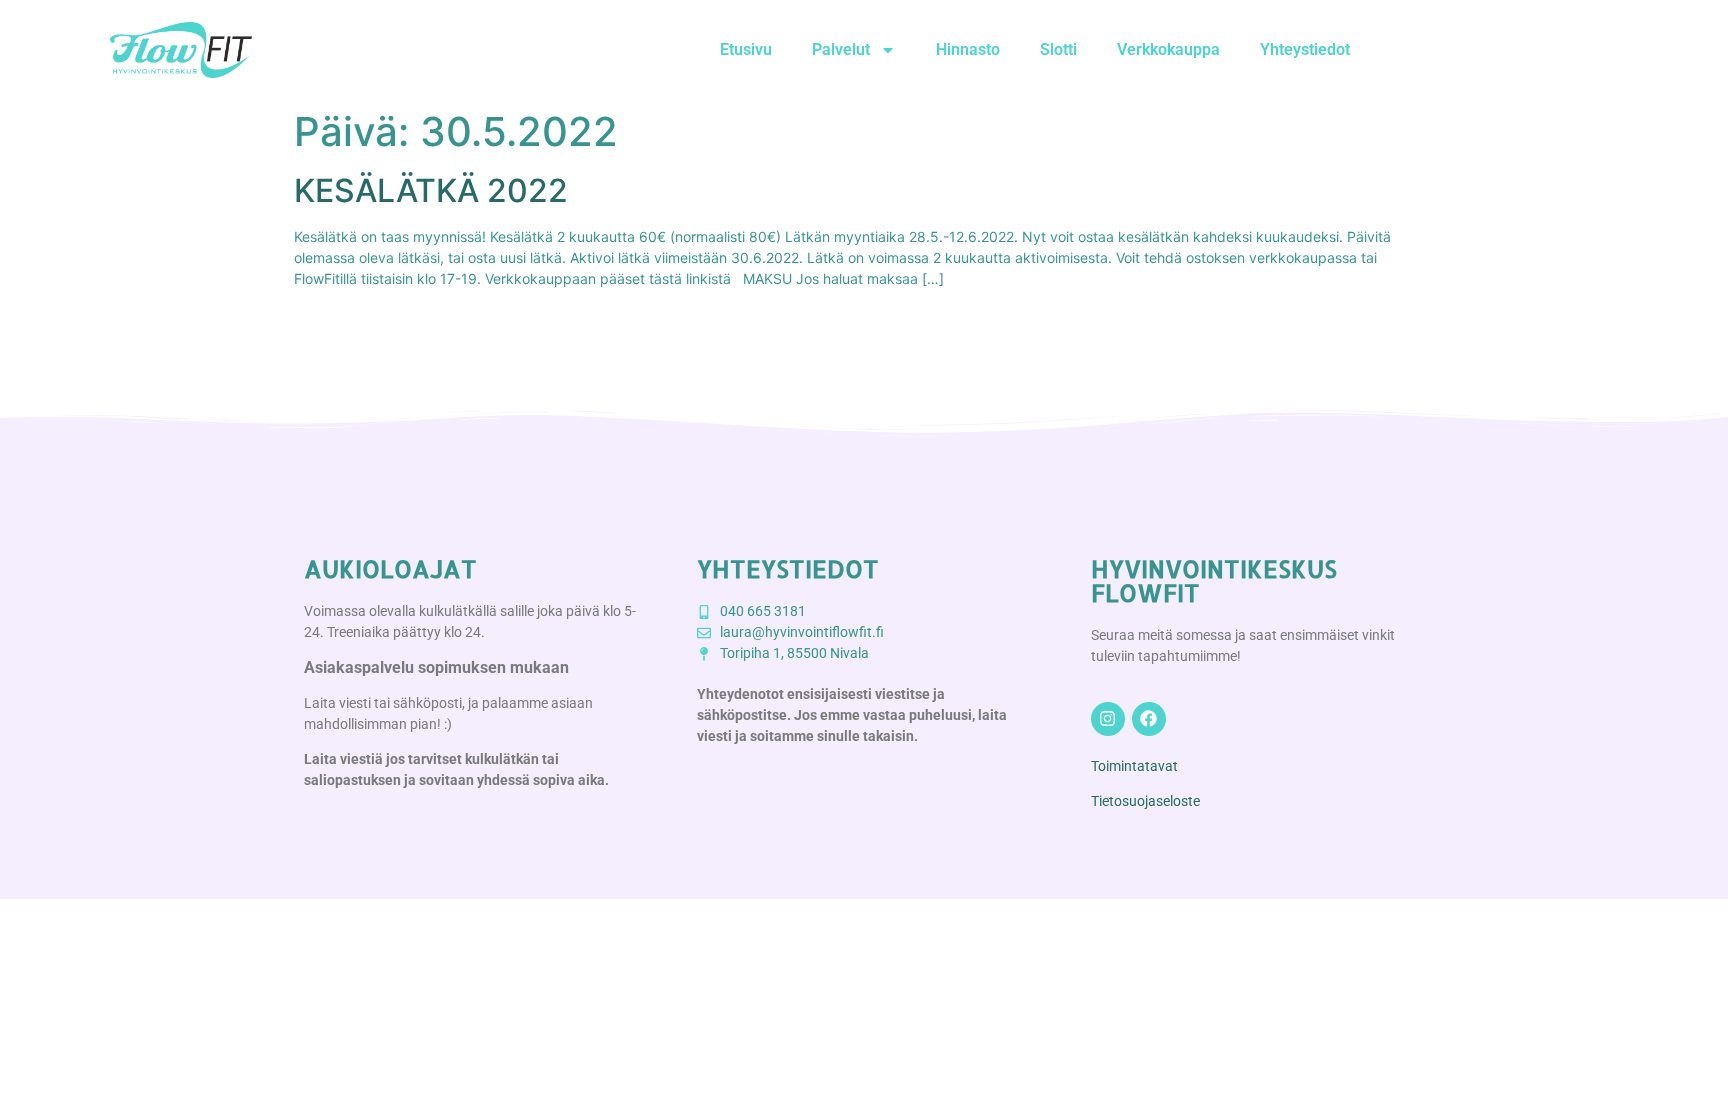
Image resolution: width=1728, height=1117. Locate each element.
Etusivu (746, 49)
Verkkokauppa (1168, 49)
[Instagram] (1108, 719)
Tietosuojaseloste (1145, 801)
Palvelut (841, 49)
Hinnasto (968, 49)
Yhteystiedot (1305, 49)
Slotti (1058, 49)
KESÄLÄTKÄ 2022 (431, 190)
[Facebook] (1149, 719)
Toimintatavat (1134, 766)
